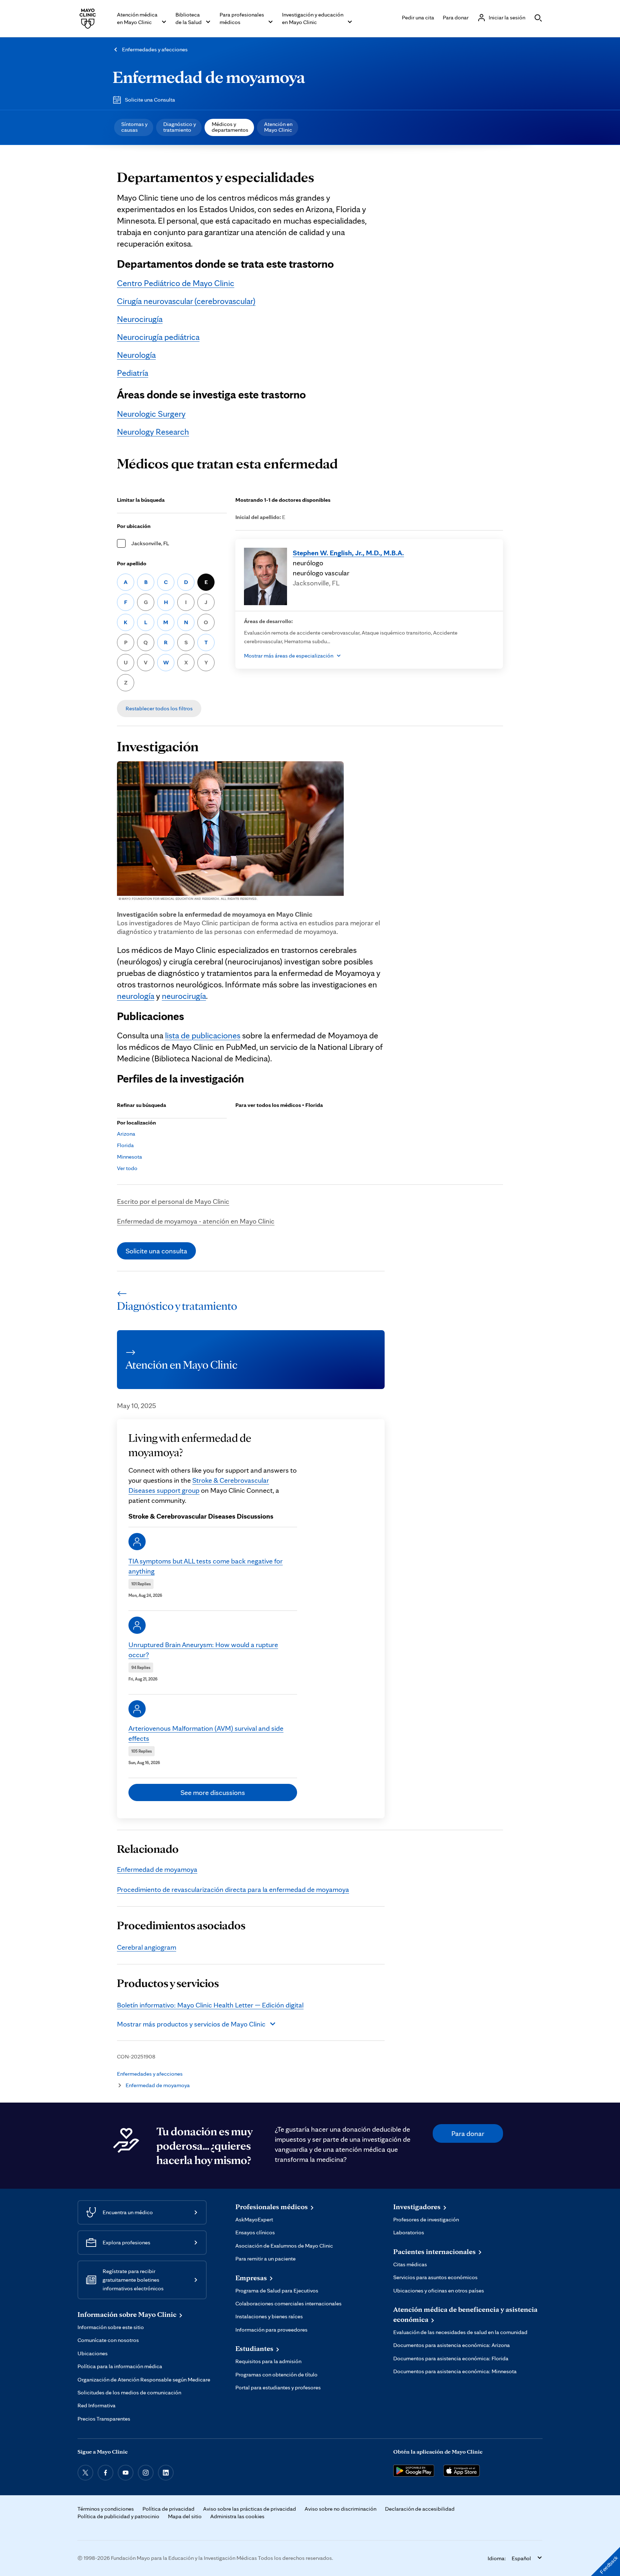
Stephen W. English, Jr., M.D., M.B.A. (348, 553)
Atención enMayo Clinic (278, 127)
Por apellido (132, 563)
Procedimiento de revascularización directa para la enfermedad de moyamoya (233, 1889)
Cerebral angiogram (147, 1947)
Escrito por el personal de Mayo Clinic (173, 1201)
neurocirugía (184, 996)
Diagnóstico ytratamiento (180, 127)
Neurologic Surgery (151, 414)
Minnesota (130, 1157)
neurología (136, 996)
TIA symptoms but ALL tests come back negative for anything (206, 1566)
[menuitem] (134, 127)
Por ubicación (134, 526)
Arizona (126, 1134)
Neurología (136, 355)
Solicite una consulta (156, 1251)
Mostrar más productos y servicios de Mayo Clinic (191, 2024)
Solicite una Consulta (150, 100)
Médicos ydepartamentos (230, 127)
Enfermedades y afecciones (155, 49)
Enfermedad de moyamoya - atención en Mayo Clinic (196, 1221)
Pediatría (133, 373)
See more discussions (213, 1792)
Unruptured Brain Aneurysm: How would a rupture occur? (203, 1650)
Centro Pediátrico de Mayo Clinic (176, 283)
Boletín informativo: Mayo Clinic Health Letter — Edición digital (210, 2005)
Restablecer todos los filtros (159, 708)
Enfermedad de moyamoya (209, 77)
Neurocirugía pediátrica (158, 337)
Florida (125, 1145)
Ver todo (127, 1168)
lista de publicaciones (203, 1035)
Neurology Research (153, 432)
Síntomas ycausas (134, 127)
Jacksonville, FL (150, 543)
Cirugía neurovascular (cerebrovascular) (186, 301)
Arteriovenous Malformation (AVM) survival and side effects (206, 1733)
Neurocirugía (140, 319)
